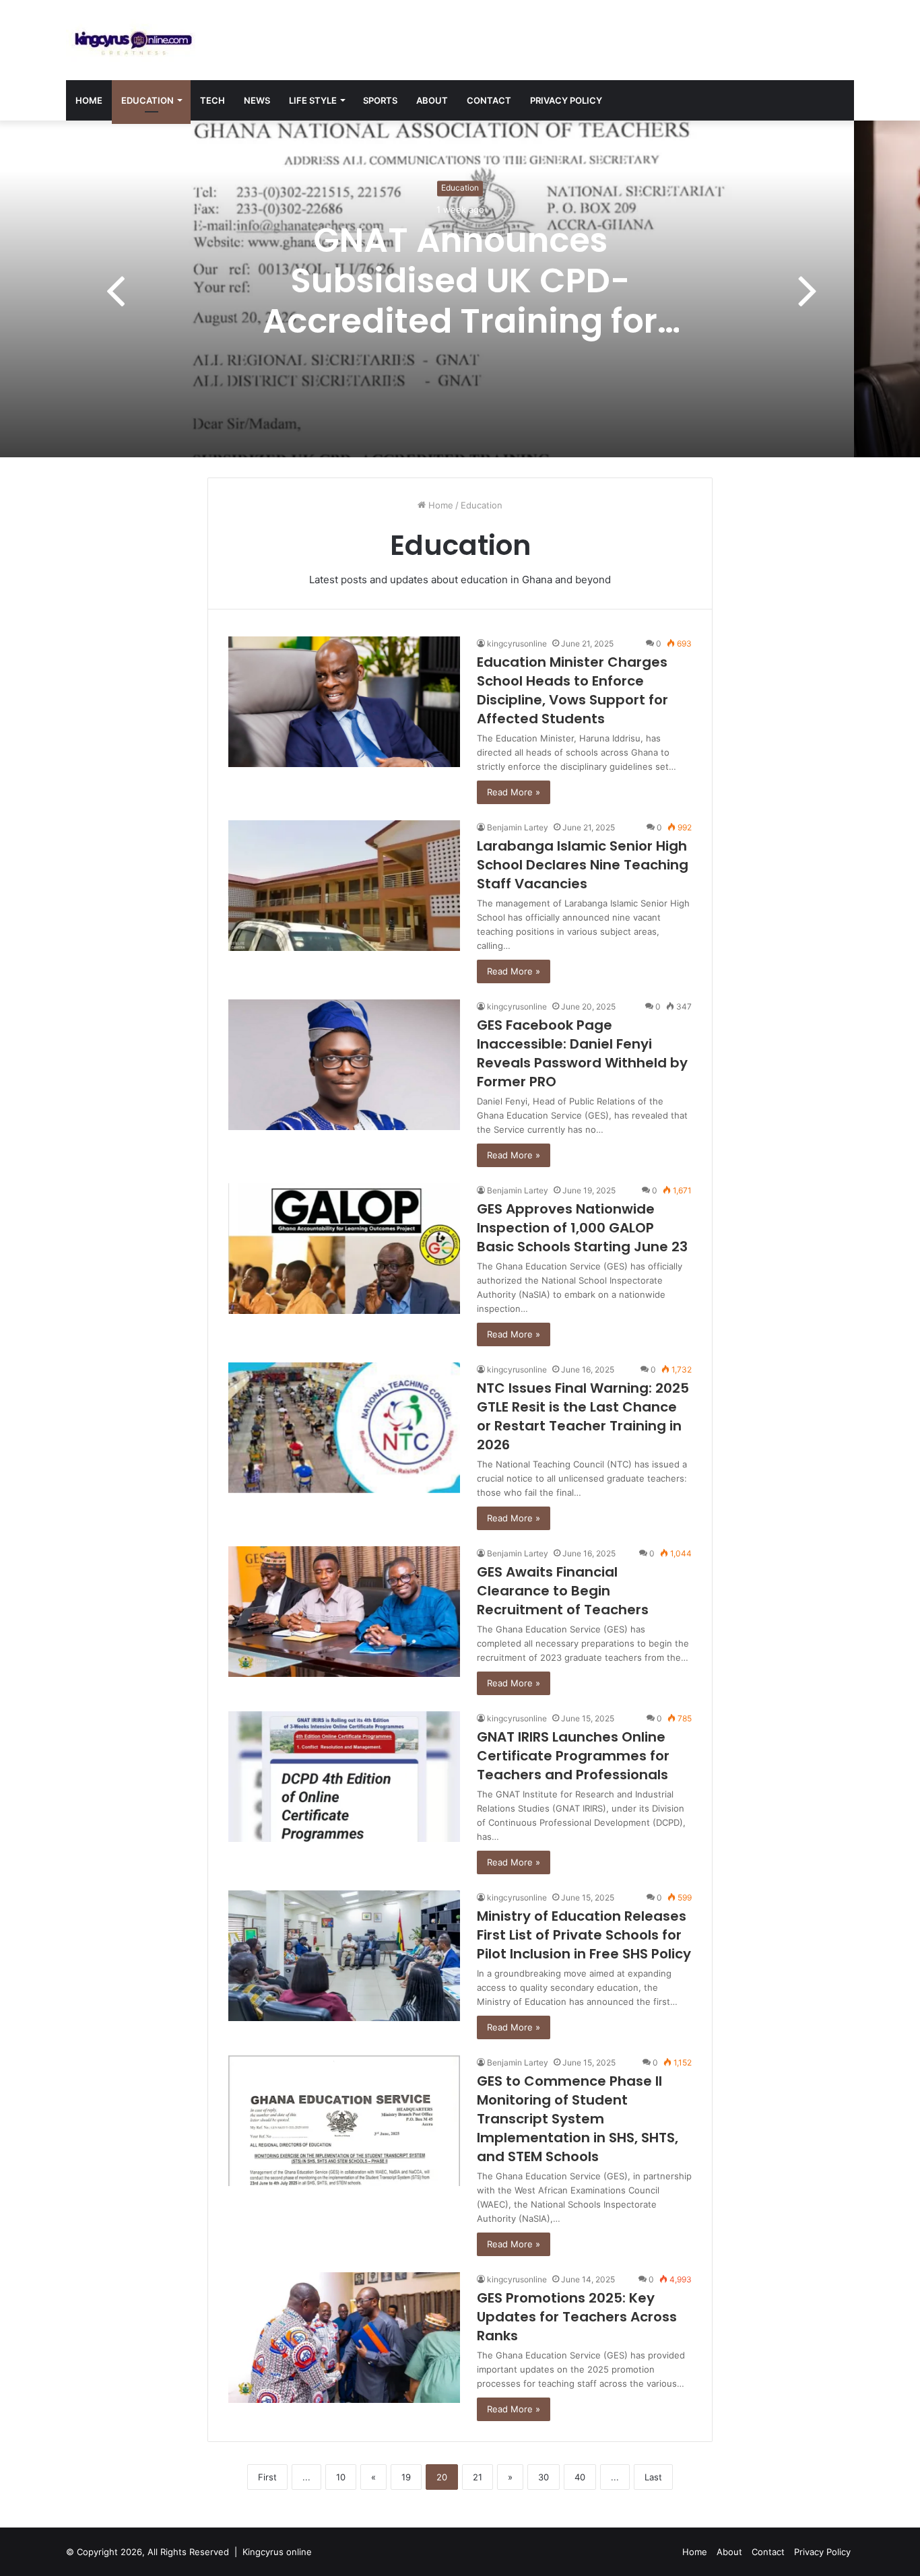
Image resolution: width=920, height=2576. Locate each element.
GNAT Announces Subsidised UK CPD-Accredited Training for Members (460, 301)
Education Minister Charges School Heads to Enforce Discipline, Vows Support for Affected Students (572, 690)
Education (147, 100)
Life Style (313, 100)
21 (478, 2477)
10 (341, 2477)
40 (580, 2477)
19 (406, 2477)
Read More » (514, 792)
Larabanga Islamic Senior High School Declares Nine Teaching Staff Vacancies (583, 865)
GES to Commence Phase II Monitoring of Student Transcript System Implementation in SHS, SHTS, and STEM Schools (578, 2119)
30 (544, 2477)
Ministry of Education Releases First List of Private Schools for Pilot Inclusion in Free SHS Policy (584, 1935)
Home (89, 100)
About (432, 100)
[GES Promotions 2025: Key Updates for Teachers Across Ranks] (344, 2338)
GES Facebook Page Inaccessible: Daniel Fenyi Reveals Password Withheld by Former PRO (582, 1053)
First (267, 2477)
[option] (460, 289)
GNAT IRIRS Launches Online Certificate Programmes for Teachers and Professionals (573, 1756)
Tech (212, 100)
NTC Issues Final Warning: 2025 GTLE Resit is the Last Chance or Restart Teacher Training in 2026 (583, 1416)
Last (653, 2477)
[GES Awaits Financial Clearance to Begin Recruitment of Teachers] (344, 1612)
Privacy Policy (566, 100)
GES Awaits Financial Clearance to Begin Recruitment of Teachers (563, 1591)
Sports (380, 100)
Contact (489, 100)
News (257, 100)
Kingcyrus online (277, 2552)
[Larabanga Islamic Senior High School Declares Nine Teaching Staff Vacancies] (344, 886)
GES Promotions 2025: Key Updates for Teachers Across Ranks (577, 2317)
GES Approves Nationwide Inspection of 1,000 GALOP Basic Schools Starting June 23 (582, 1228)
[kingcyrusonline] (133, 40)
